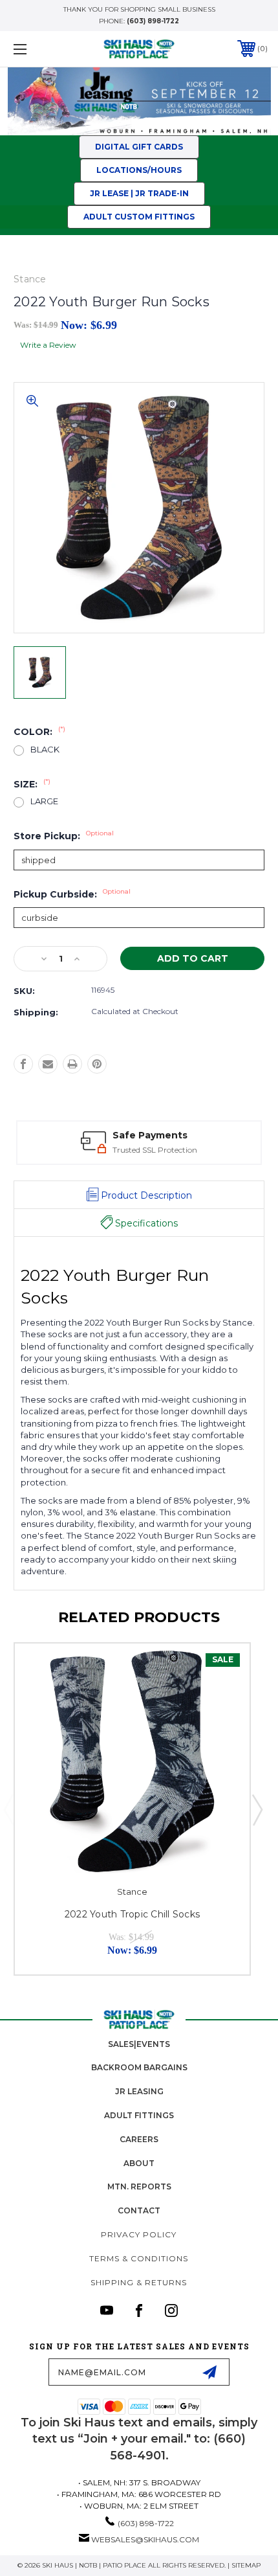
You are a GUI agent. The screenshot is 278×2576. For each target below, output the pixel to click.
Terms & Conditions (139, 2258)
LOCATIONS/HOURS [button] (139, 170)
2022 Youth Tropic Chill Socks (132, 1914)
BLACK (45, 750)
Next (257, 1809)
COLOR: (39, 732)
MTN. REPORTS (139, 2186)
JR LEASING (139, 2091)
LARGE (44, 801)
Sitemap (246, 2565)
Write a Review (48, 345)
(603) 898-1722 (153, 21)
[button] (139, 194)
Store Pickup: (64, 836)
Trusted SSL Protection (155, 1150)
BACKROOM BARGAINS (139, 2067)
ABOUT (139, 2163)
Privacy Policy (139, 2234)
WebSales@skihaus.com (145, 2539)
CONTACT (139, 2210)
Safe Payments (150, 1135)
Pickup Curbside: (72, 894)
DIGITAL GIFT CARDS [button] (139, 147)
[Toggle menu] (39, 49)
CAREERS (139, 2139)
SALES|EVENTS (139, 2044)
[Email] (48, 1064)
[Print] (72, 1064)
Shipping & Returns (139, 2282)
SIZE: (32, 784)
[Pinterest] (97, 1064)
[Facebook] (23, 1064)
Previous (8, 1809)
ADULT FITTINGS (139, 2115)
